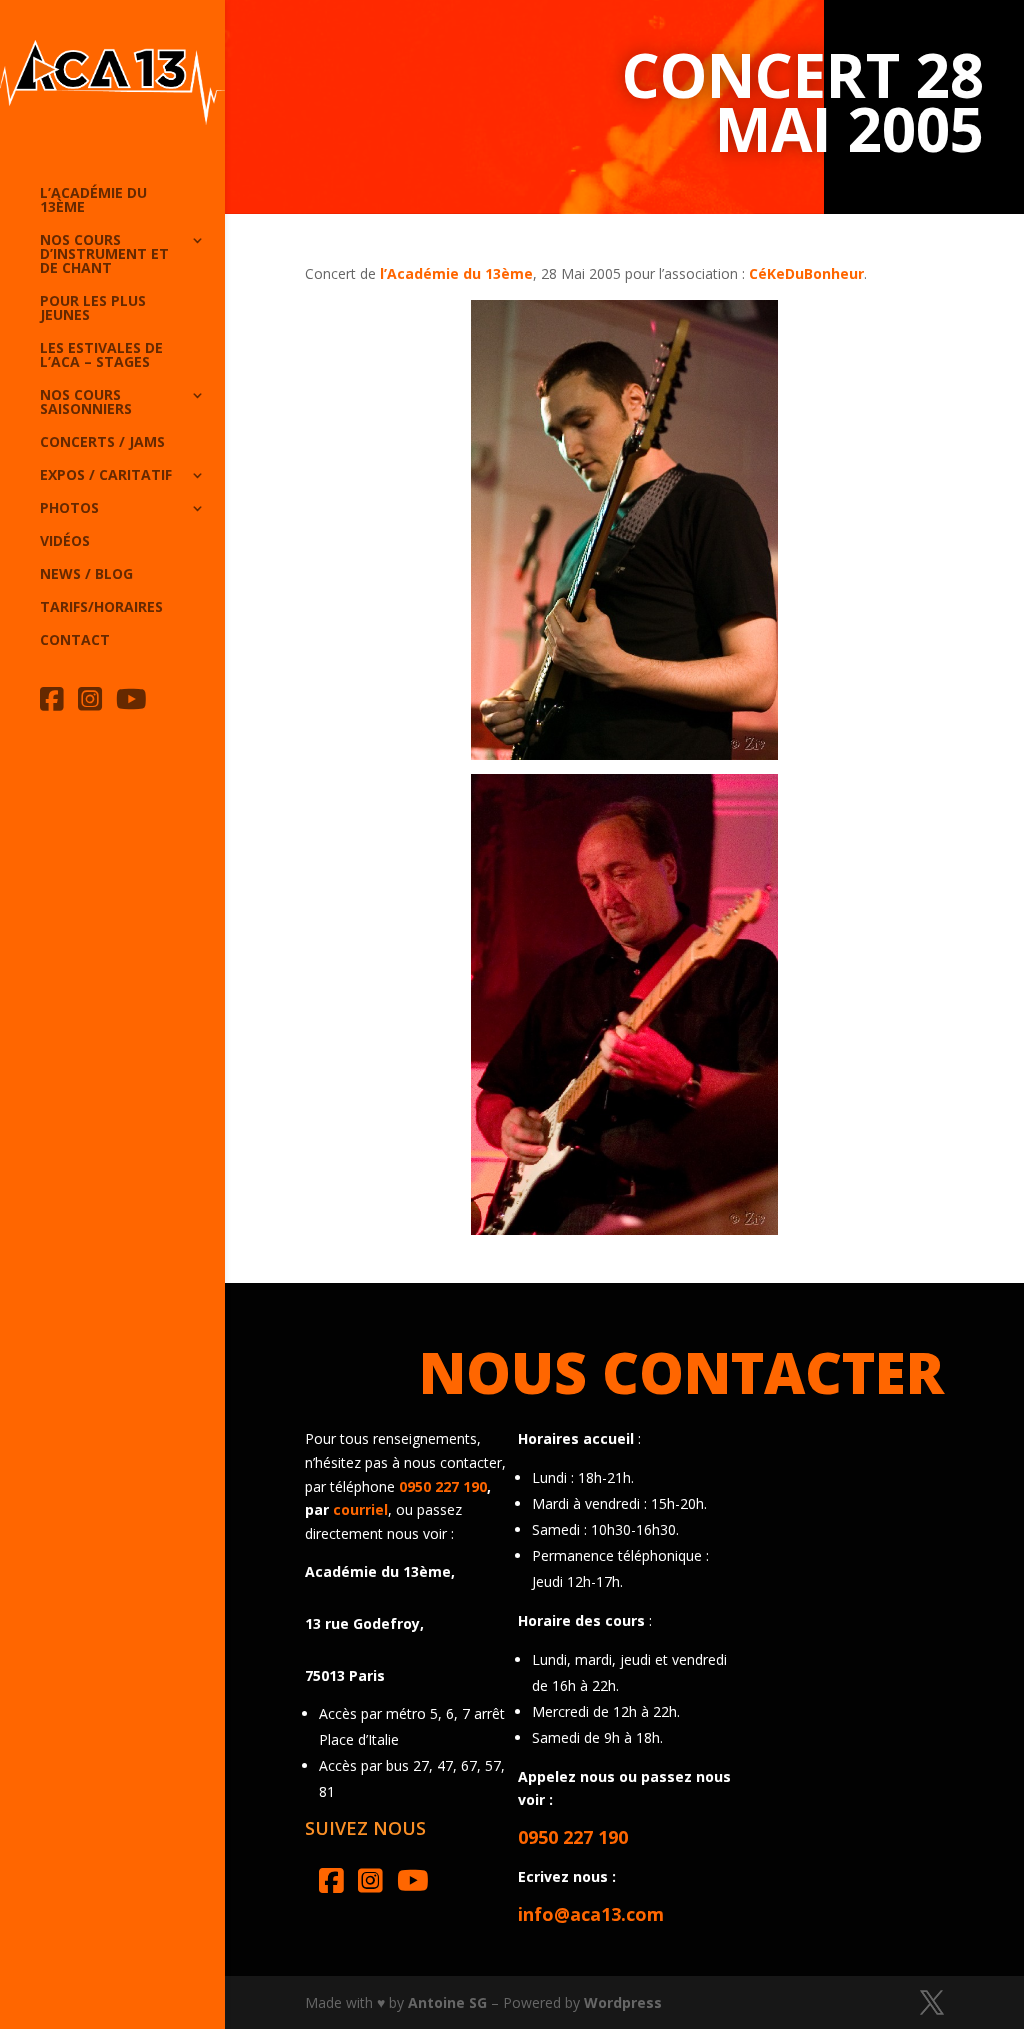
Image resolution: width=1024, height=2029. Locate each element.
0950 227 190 (443, 1486)
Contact (75, 641)
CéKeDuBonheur (806, 273)
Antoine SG (447, 2002)
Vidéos (65, 542)
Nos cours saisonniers (86, 403)
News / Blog (86, 575)
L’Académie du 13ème (93, 201)
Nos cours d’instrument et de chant (104, 255)
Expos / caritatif (106, 476)
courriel (360, 1509)
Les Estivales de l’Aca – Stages (101, 356)
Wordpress (623, 2002)
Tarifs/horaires (101, 608)
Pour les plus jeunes (93, 309)
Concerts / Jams (102, 443)
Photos (69, 509)
